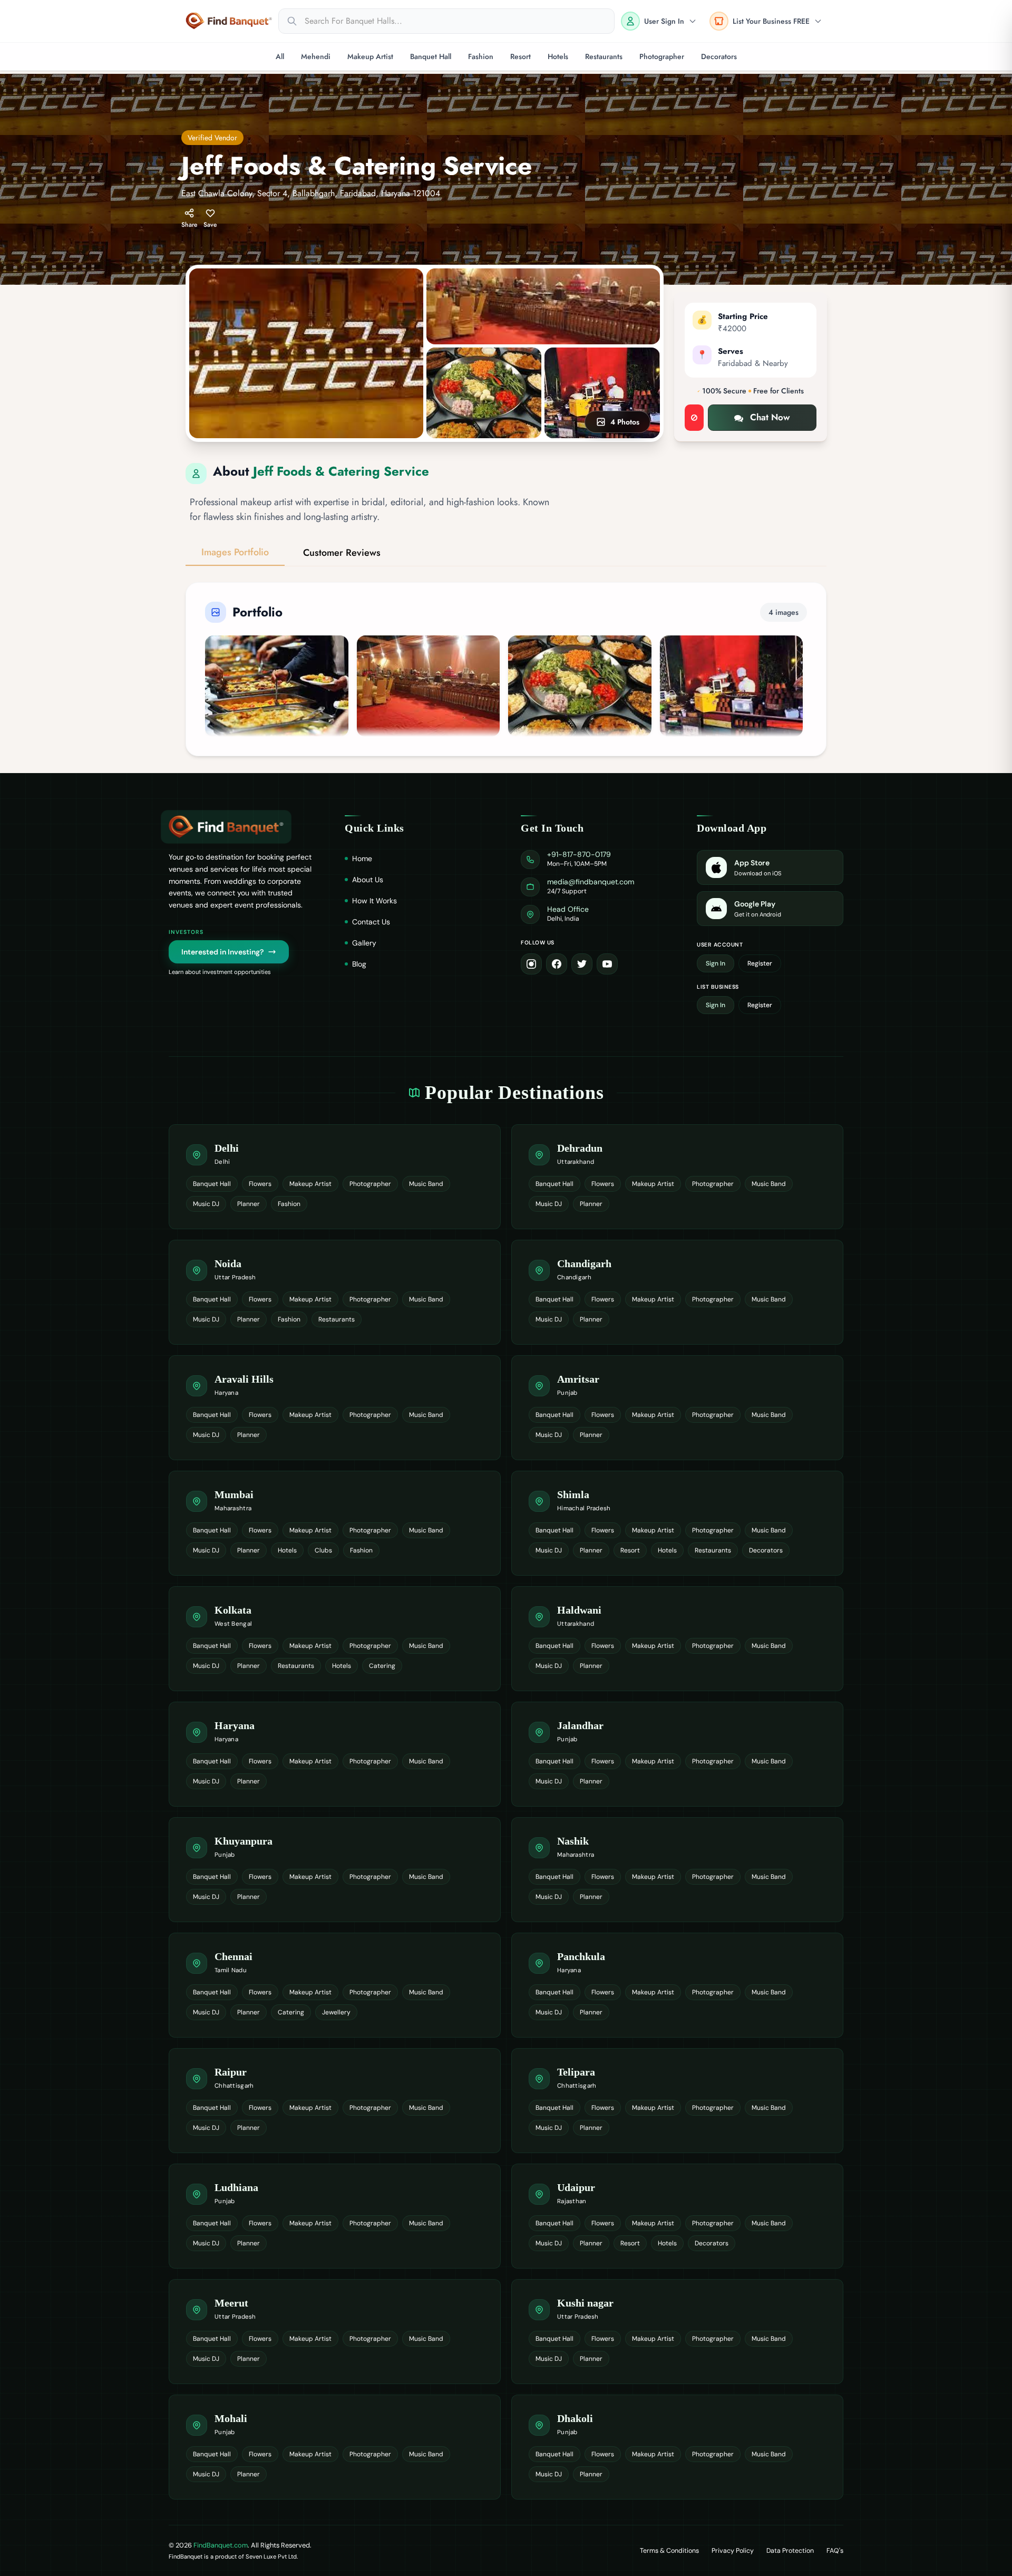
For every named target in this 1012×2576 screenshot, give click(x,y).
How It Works (374, 901)
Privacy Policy (733, 2551)
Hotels (558, 56)
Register (760, 963)
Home (362, 858)
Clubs (323, 1550)
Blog (359, 964)
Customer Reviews (342, 553)
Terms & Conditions (669, 2551)
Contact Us (371, 922)
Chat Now (770, 417)
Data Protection (790, 2551)
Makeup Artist (370, 56)
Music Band (426, 1184)
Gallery (364, 943)
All (280, 56)
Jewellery (336, 2012)
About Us (368, 880)
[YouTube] (607, 964)
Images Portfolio (235, 552)
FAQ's (835, 2551)
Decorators (719, 56)
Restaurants (604, 56)
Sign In (716, 963)
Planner (249, 1204)
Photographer (662, 56)
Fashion (481, 56)
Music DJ (206, 1204)
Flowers (260, 1184)
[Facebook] (557, 964)
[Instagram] (531, 964)
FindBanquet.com (221, 2545)
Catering (382, 1666)
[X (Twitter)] (582, 964)
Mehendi (316, 56)
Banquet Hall (431, 56)
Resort (520, 56)
